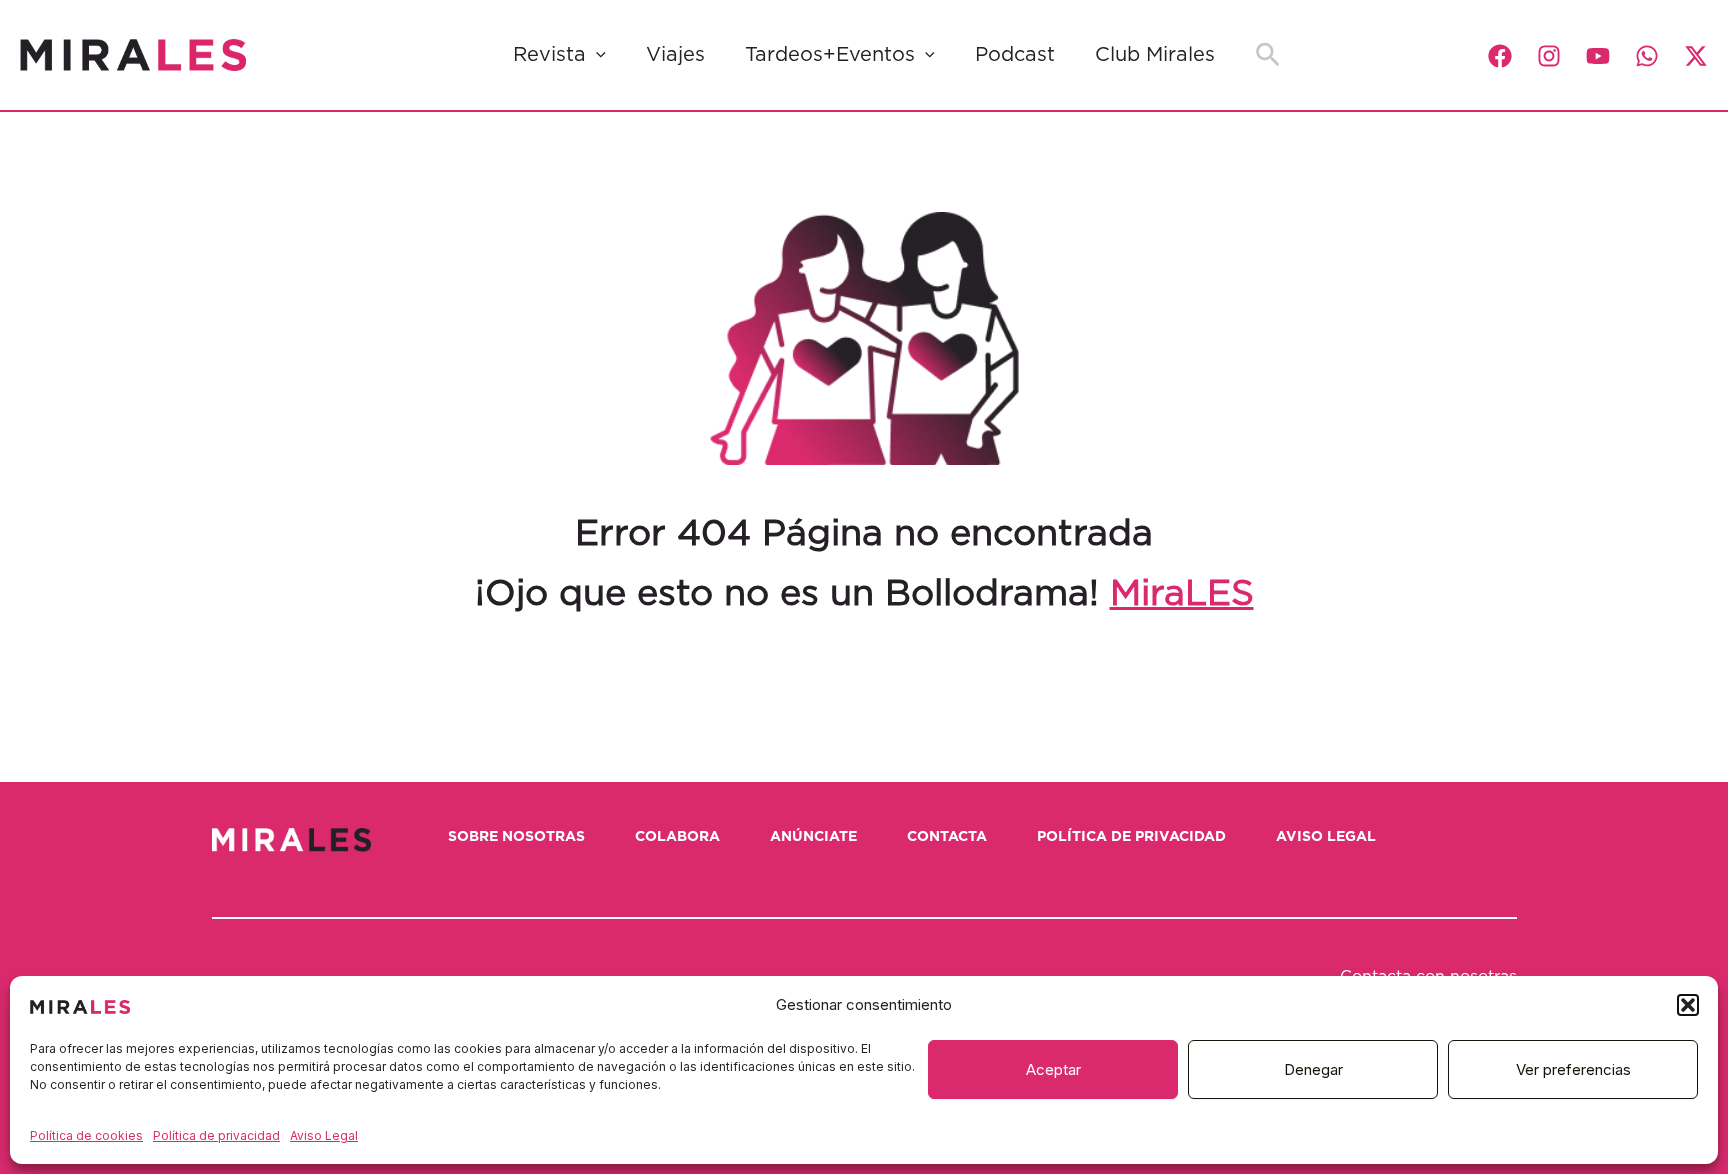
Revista (549, 55)
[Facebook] (1500, 56)
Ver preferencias (1573, 1069)
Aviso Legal (324, 1135)
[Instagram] (1549, 56)
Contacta (947, 837)
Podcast (1015, 55)
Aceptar (1053, 1069)
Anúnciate (813, 837)
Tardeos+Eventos (830, 55)
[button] (1688, 1005)
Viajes (675, 55)
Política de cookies (86, 1135)
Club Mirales (1155, 55)
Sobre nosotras (516, 837)
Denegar (1313, 1069)
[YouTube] (1598, 56)
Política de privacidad (216, 1135)
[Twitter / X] (1696, 56)
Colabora (677, 837)
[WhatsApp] (1647, 56)
